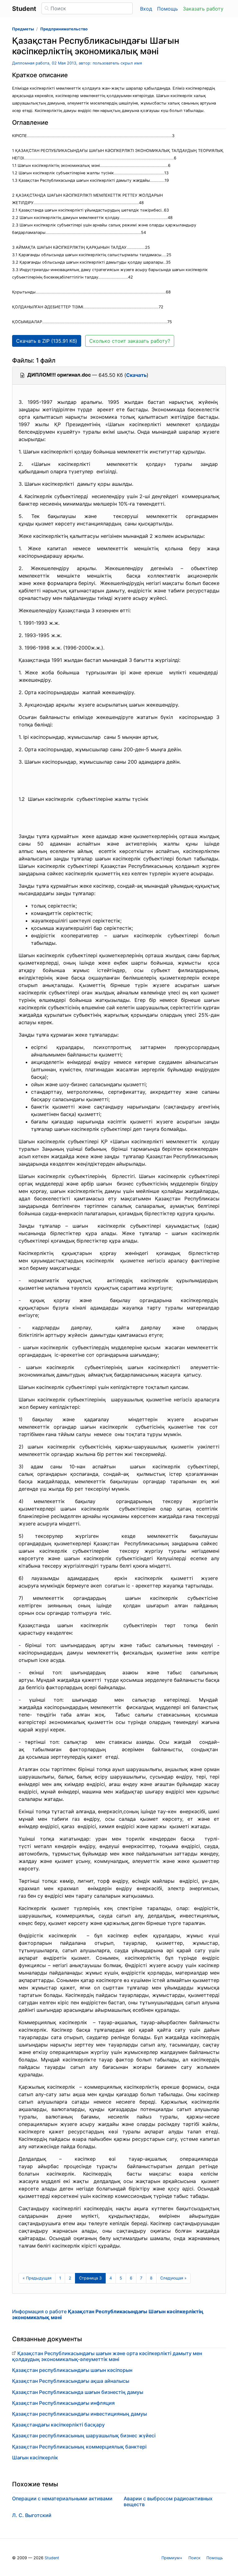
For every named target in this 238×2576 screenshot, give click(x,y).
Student (52, 2558)
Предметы (23, 29)
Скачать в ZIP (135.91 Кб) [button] (47, 341)
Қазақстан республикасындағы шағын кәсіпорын (72, 2370)
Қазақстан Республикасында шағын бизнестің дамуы (78, 2392)
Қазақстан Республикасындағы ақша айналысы (71, 2381)
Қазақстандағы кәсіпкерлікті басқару (58, 2425)
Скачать (136, 375)
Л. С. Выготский (32, 2515)
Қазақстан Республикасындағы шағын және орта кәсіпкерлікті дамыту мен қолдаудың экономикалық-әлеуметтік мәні (107, 2356)
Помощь (167, 9)
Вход (146, 9)
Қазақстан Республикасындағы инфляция (63, 2403)
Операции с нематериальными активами (62, 2498)
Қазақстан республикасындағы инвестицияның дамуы (79, 2414)
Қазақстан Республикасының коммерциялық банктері (79, 2447)
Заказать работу (203, 9)
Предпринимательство (64, 29)
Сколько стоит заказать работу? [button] (130, 341)
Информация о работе (108, 2314)
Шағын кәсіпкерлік (35, 2458)
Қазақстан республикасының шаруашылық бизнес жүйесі (84, 2435)
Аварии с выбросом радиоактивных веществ (168, 2501)
